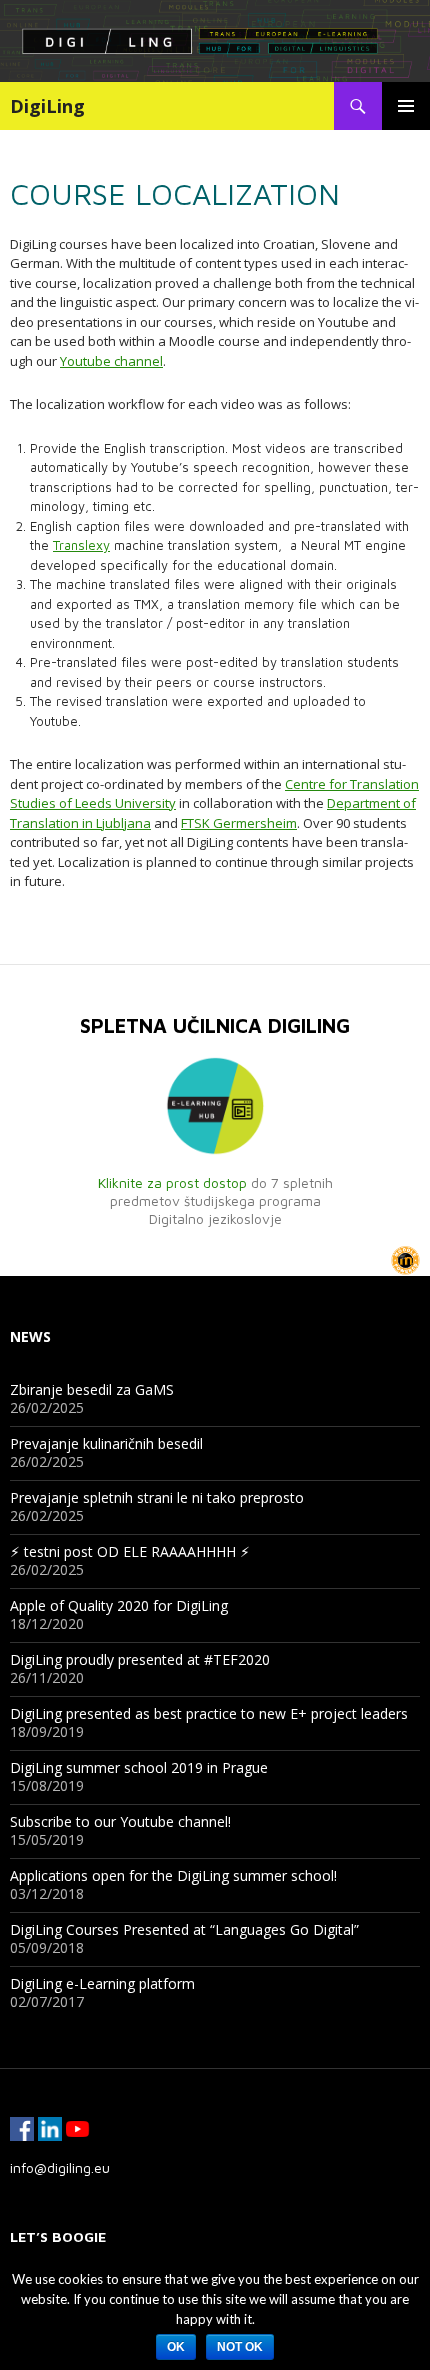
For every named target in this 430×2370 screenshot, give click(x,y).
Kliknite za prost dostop (172, 1182)
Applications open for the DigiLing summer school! (173, 1875)
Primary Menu (406, 106)
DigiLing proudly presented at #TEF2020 (140, 1659)
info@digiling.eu (60, 2167)
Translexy (81, 545)
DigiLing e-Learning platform (102, 1983)
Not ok (240, 2347)
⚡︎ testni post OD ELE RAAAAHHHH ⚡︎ (130, 1551)
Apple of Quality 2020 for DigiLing (119, 1605)
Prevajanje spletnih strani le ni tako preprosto (157, 1497)
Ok (176, 2347)
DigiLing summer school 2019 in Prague (139, 1767)
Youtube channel (111, 361)
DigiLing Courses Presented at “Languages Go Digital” (184, 1929)
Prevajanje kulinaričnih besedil (106, 1443)
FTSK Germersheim (239, 823)
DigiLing (47, 106)
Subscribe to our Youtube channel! (120, 1821)
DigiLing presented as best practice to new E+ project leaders (209, 1713)
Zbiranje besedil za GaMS (92, 1389)
